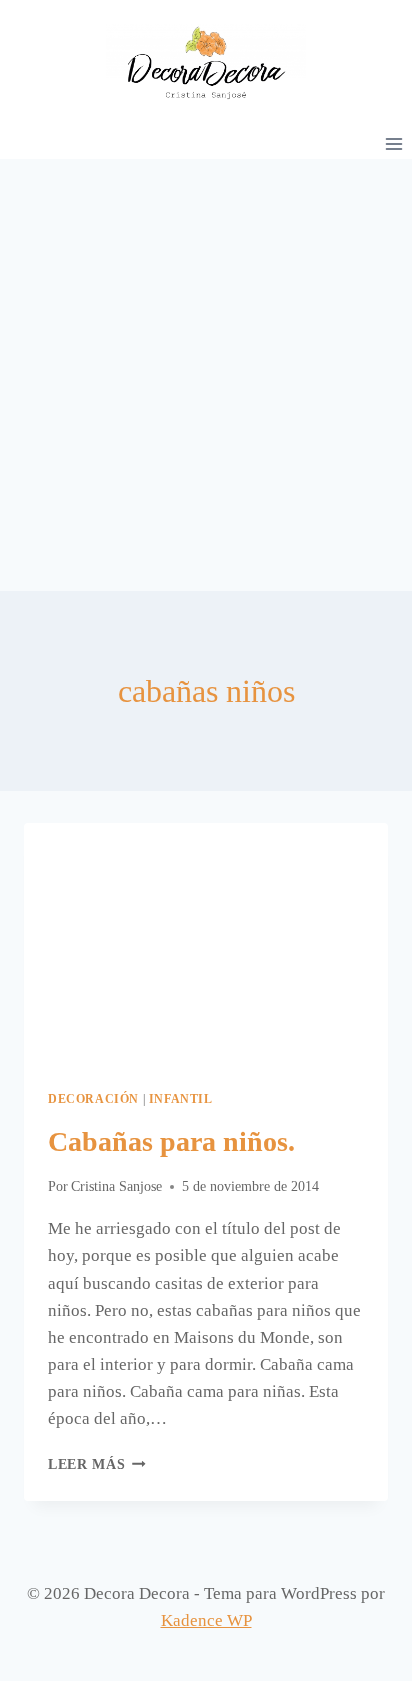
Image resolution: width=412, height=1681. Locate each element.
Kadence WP (206, 1620)
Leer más (97, 1464)
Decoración (93, 1099)
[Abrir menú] (393, 143)
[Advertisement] (206, 375)
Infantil (181, 1099)
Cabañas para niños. (171, 1141)
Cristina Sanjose (116, 1186)
